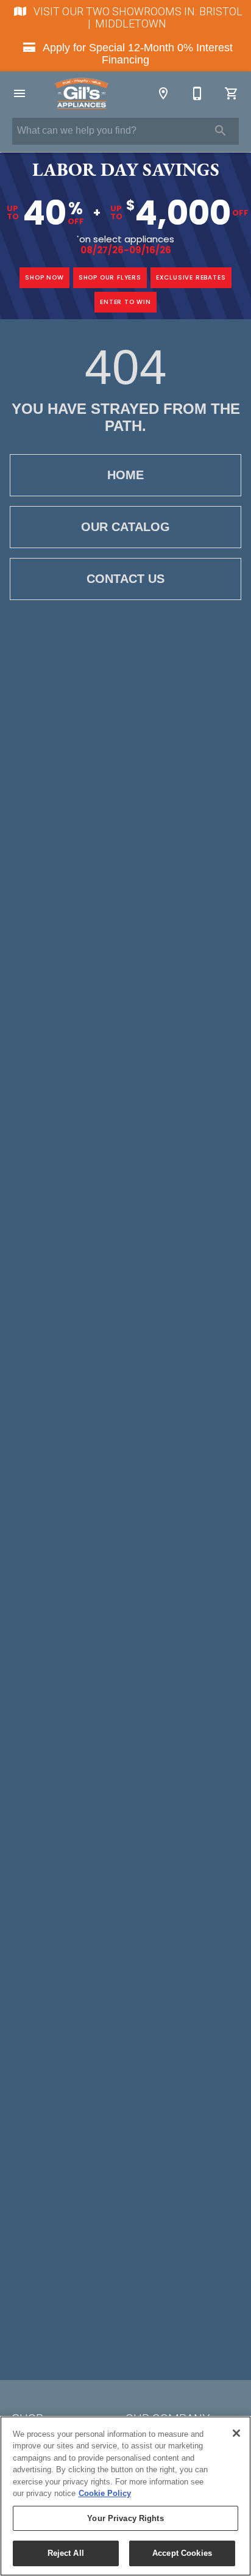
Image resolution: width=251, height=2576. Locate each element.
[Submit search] (221, 131)
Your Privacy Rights (125, 2518)
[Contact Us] (197, 93)
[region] (125, 2496)
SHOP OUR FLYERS (110, 277)
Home (125, 475)
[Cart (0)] (232, 93)
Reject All (66, 2553)
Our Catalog (125, 527)
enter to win (125, 302)
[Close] (236, 2433)
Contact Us (125, 579)
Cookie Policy (105, 2493)
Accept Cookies (182, 2553)
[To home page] (82, 93)
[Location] (163, 93)
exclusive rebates (191, 277)
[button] (19, 93)
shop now (44, 277)
